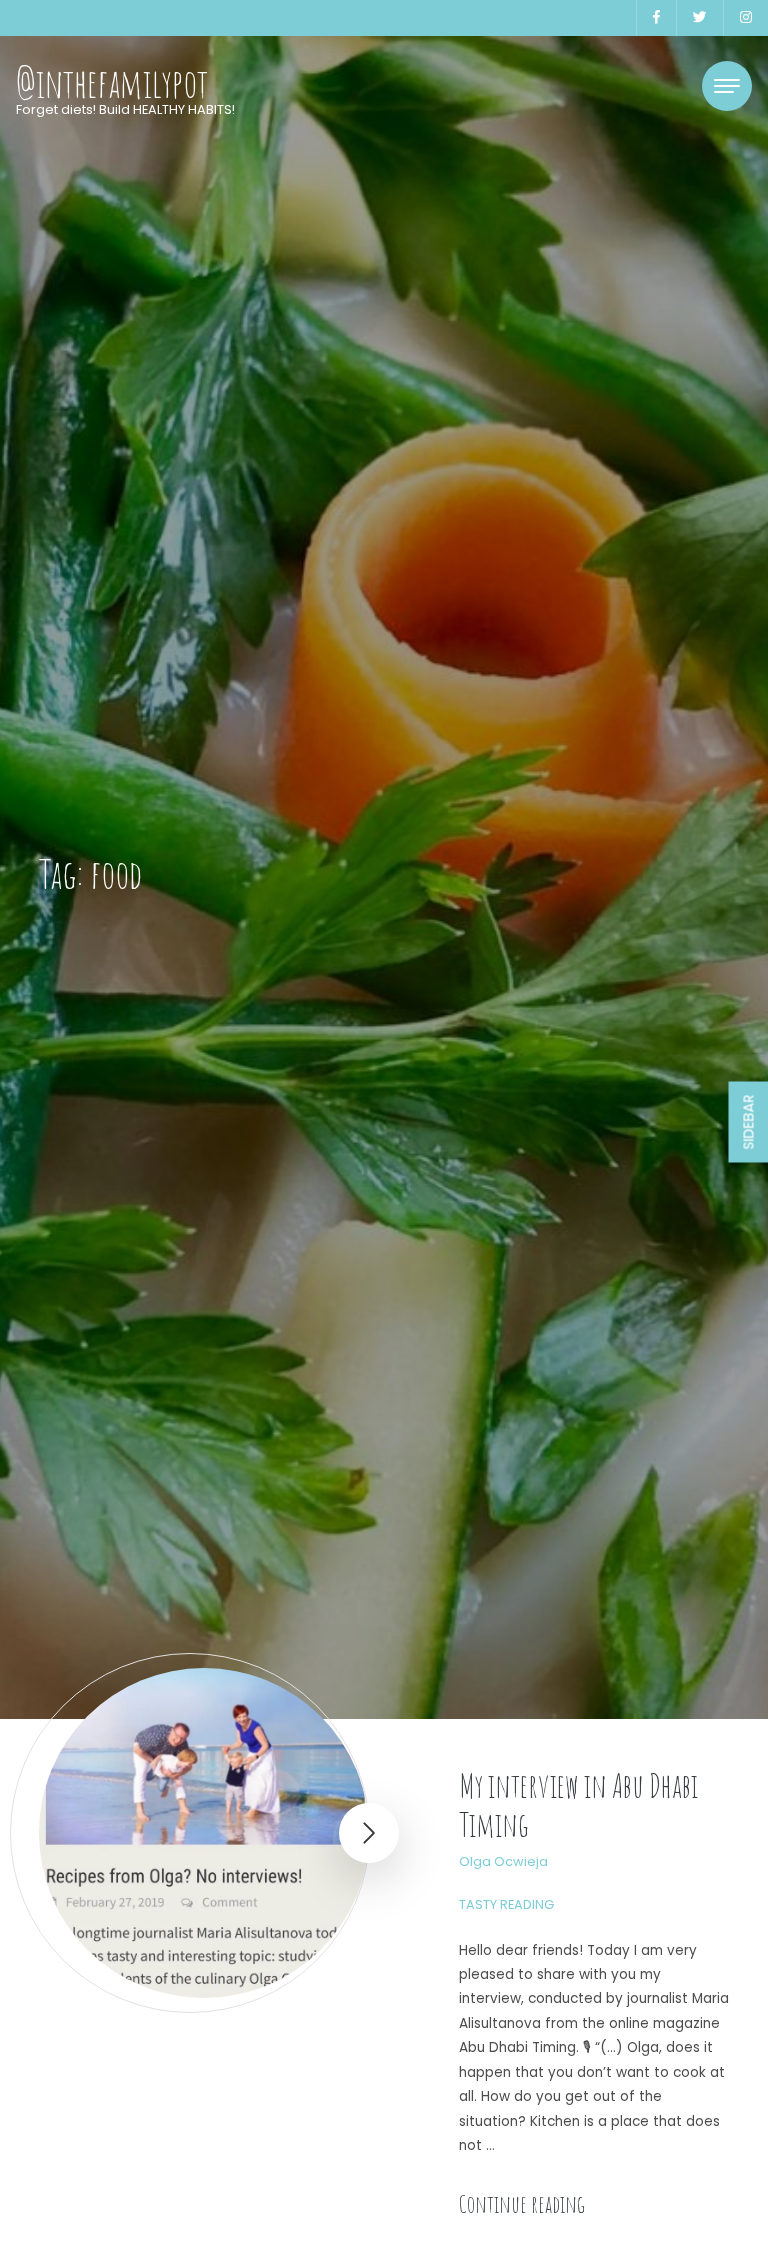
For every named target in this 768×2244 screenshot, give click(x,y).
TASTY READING (506, 1904)
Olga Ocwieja (503, 1861)
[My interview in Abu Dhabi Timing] (204, 1833)
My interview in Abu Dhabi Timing (578, 1804)
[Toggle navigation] (727, 86)
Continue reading (522, 2204)
